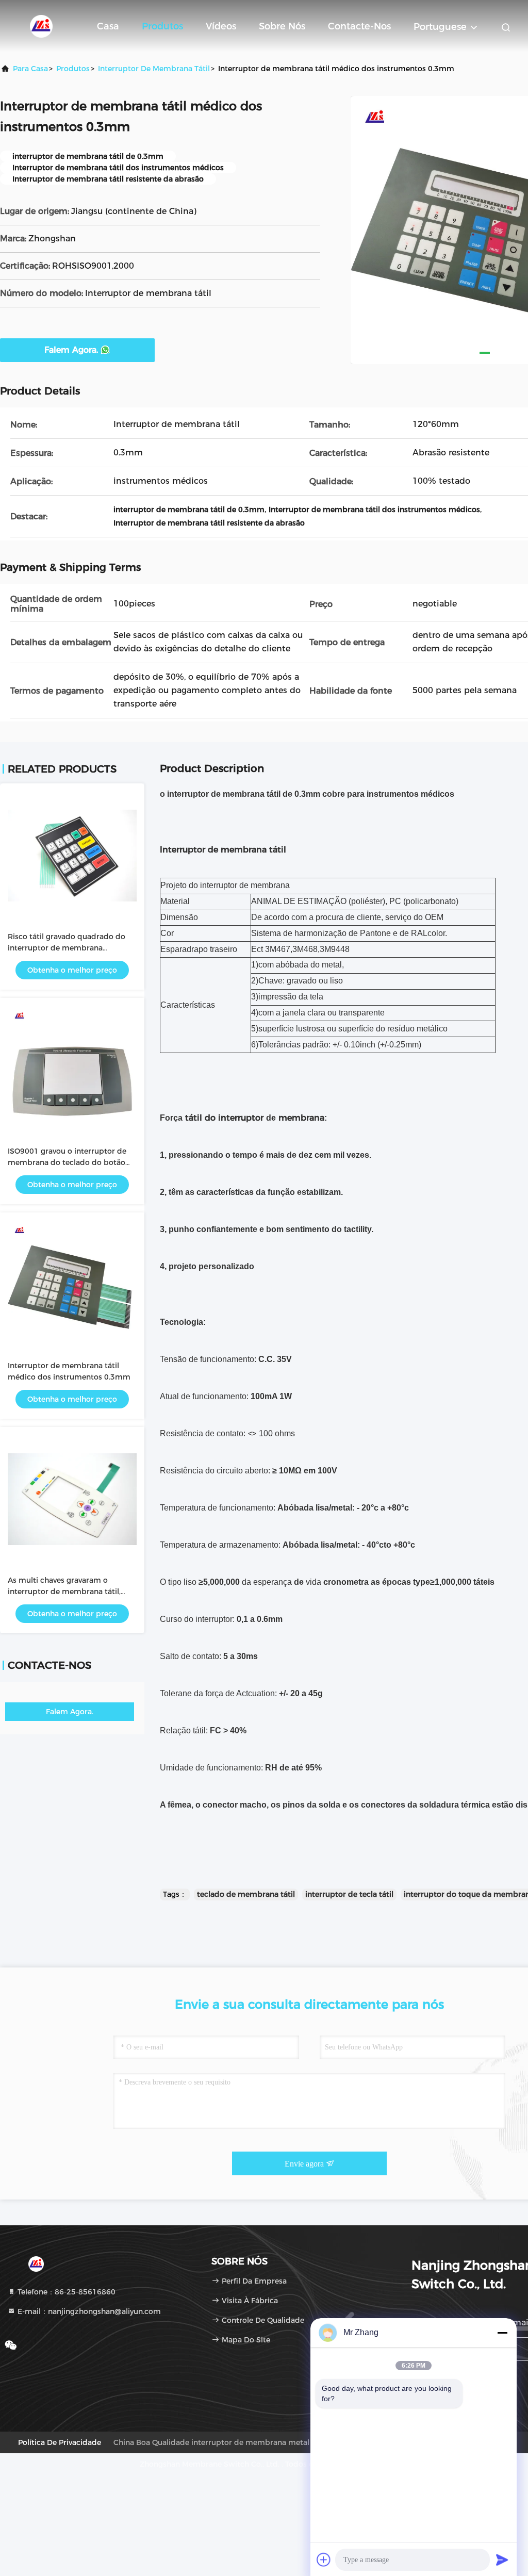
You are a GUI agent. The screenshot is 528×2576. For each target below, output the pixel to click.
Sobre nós (282, 26)
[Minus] (502, 2333)
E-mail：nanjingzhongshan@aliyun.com (88, 2311)
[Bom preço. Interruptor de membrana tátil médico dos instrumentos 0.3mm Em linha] (72, 1285)
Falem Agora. (71, 350)
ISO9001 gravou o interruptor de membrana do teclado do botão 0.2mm (67, 1162)
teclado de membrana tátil (246, 1894)
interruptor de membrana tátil (154, 69)
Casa (108, 26)
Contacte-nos (359, 26)
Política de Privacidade (60, 2442)
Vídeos (221, 26)
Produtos (162, 26)
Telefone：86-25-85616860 (65, 2292)
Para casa (30, 69)
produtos (73, 69)
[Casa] (41, 26)
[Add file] (324, 2559)
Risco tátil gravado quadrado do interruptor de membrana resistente (67, 948)
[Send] (502, 2559)
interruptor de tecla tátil (349, 1894)
